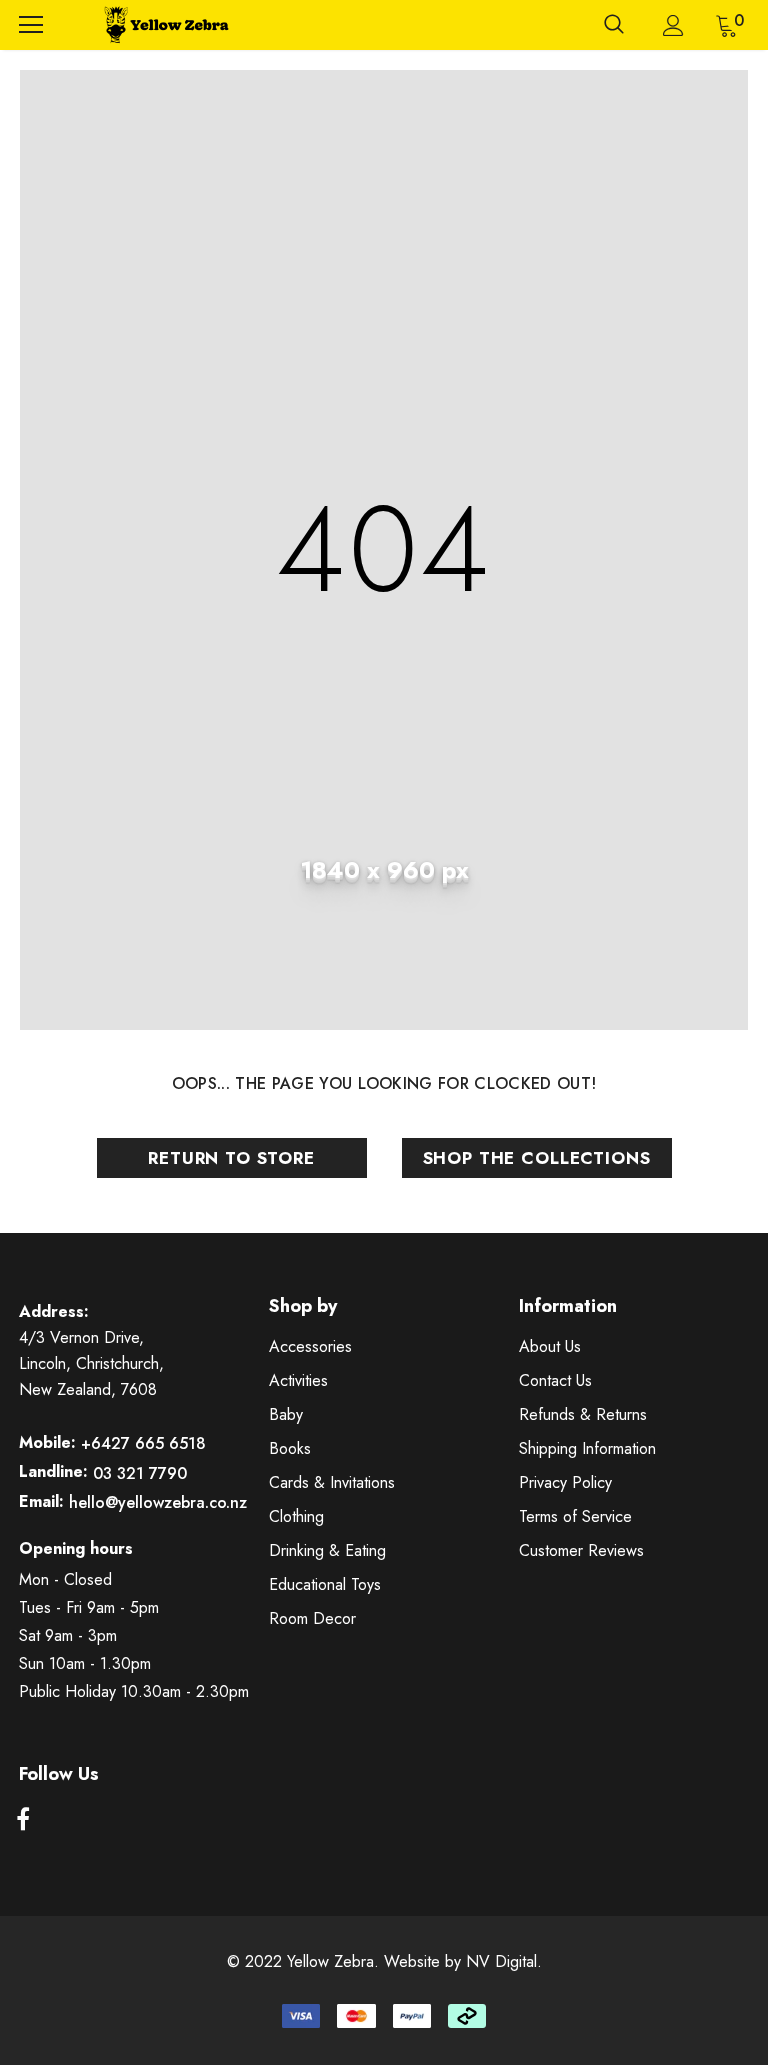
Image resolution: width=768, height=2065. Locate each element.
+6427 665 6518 (143, 1443)
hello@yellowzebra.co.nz (158, 1502)
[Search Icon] (614, 25)
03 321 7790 (140, 1473)
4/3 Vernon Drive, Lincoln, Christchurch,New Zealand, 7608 (91, 1363)
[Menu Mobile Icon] (31, 25)
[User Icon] (673, 25)
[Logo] (164, 25)
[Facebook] (23, 1820)
